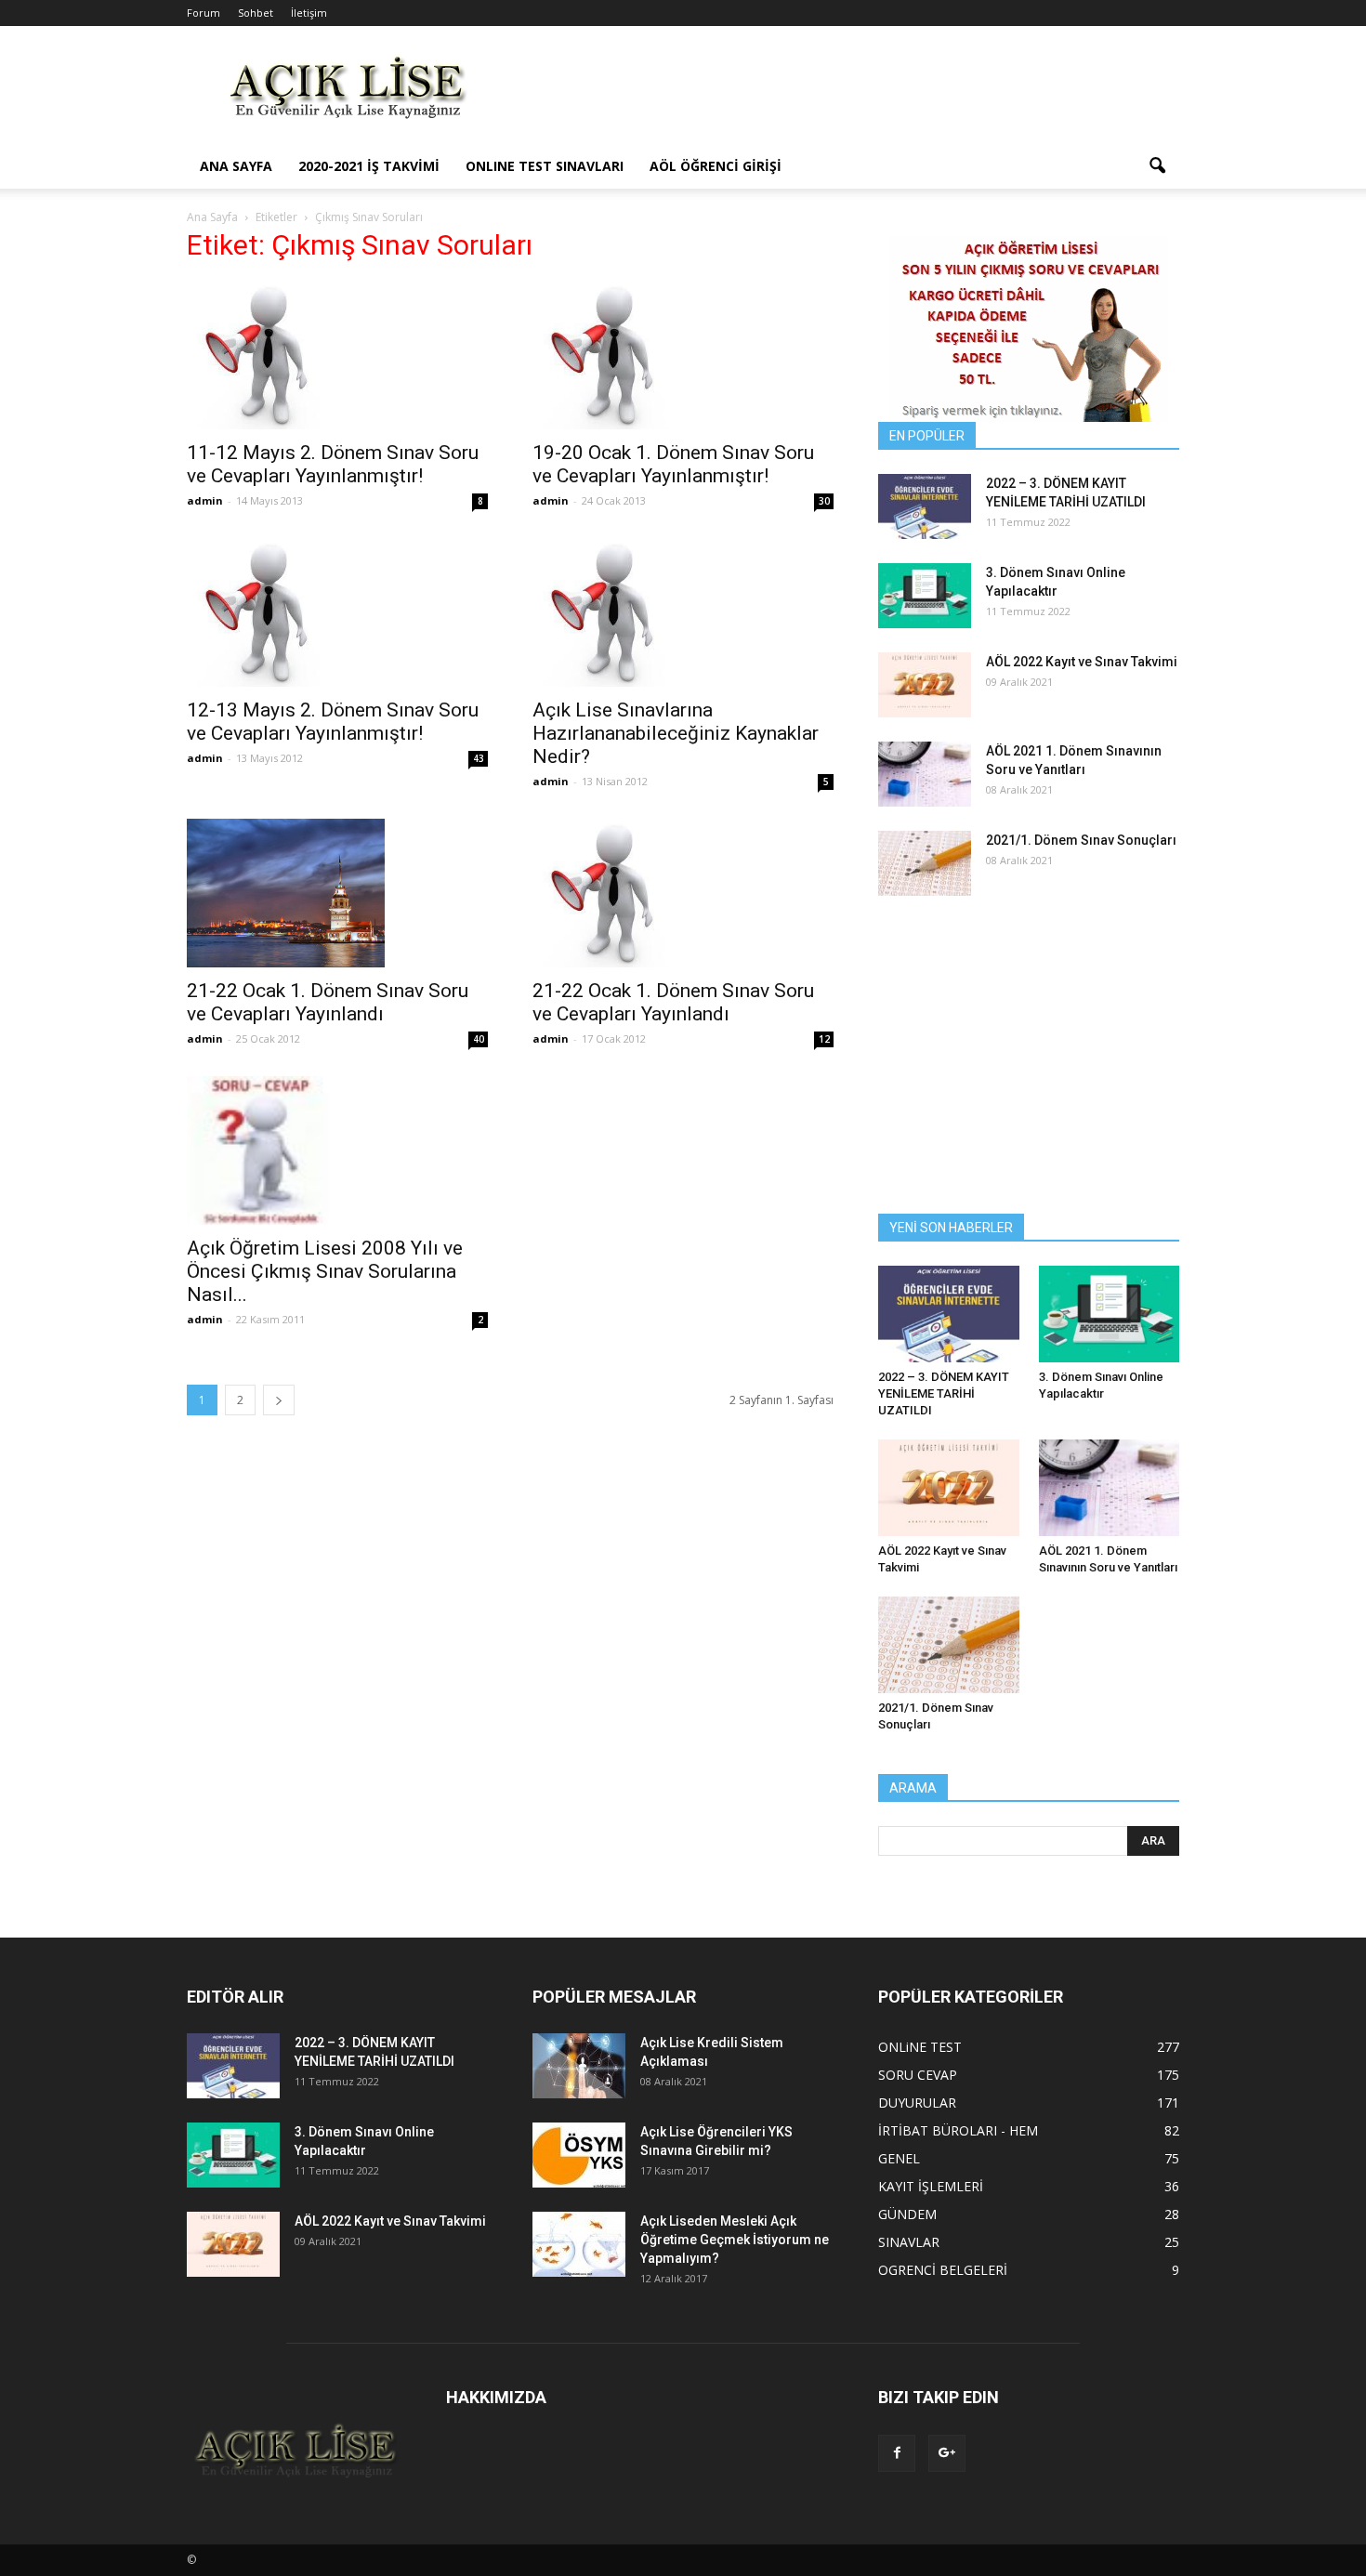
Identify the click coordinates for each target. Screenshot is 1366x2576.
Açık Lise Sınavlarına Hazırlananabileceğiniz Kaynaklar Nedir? (676, 733)
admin (205, 500)
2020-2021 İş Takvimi (369, 166)
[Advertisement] (841, 94)
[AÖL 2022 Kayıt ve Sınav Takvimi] (925, 685)
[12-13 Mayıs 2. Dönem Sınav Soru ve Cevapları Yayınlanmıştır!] (337, 612)
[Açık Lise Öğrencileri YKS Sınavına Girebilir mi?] (579, 2155)
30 (824, 501)
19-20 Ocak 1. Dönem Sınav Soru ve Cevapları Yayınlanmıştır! (673, 464)
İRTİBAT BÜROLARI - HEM (958, 2130)
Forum (204, 13)
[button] (1157, 166)
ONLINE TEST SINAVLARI (545, 166)
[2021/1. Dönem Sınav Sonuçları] (925, 863)
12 (824, 1039)
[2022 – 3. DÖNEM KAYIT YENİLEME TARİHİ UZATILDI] (925, 506)
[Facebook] (897, 2453)
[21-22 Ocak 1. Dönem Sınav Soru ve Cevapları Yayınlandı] (337, 893)
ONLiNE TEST (920, 2047)
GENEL (899, 2158)
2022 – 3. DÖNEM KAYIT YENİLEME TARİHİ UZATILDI (944, 1393)
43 (479, 758)
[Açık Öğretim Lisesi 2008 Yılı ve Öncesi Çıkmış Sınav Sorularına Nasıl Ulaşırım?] (337, 1150)
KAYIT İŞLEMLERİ (931, 2186)
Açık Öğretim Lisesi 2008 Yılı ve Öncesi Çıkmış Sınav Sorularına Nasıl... (325, 1271)
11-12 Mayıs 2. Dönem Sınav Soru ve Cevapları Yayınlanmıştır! (333, 464)
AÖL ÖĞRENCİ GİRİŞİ (716, 166)
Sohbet (256, 13)
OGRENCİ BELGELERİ (943, 2270)
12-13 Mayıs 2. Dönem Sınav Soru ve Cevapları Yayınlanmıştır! (333, 722)
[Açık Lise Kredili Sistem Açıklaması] (579, 2066)
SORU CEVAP (918, 2075)
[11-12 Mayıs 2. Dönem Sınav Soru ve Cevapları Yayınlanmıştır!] (337, 355)
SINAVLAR (909, 2242)
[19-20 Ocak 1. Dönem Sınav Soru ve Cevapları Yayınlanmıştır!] (683, 355)
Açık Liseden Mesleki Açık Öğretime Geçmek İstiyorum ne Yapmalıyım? (735, 2240)
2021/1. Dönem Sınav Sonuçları (1081, 840)
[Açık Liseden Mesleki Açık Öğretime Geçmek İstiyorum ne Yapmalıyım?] (579, 2244)
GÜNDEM (907, 2214)
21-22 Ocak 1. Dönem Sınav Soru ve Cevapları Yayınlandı (328, 1002)
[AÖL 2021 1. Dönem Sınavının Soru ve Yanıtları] (925, 774)
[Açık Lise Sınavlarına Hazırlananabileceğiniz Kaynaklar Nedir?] (683, 612)
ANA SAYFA (236, 166)
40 (479, 1039)
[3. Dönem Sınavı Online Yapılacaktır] (925, 596)
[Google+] (947, 2453)
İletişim (309, 13)
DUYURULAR (917, 2103)
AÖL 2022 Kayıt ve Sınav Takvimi (1082, 662)
